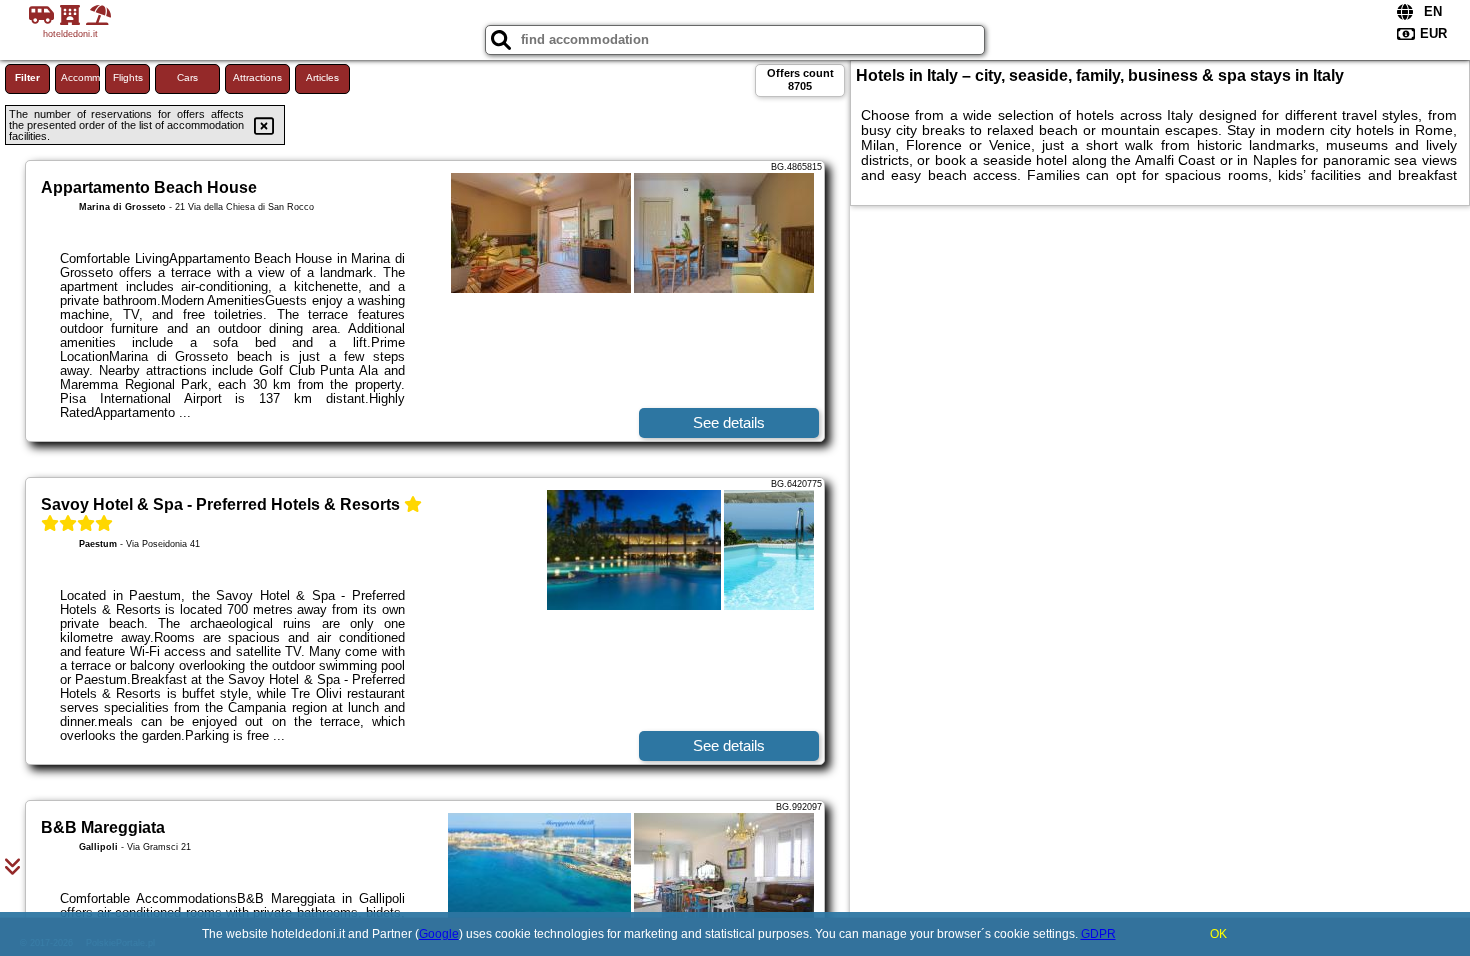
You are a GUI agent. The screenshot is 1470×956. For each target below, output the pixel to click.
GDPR (1098, 934)
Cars (187, 77)
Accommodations (80, 77)
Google (439, 934)
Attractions (257, 77)
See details (729, 422)
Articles (322, 77)
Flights (128, 77)
